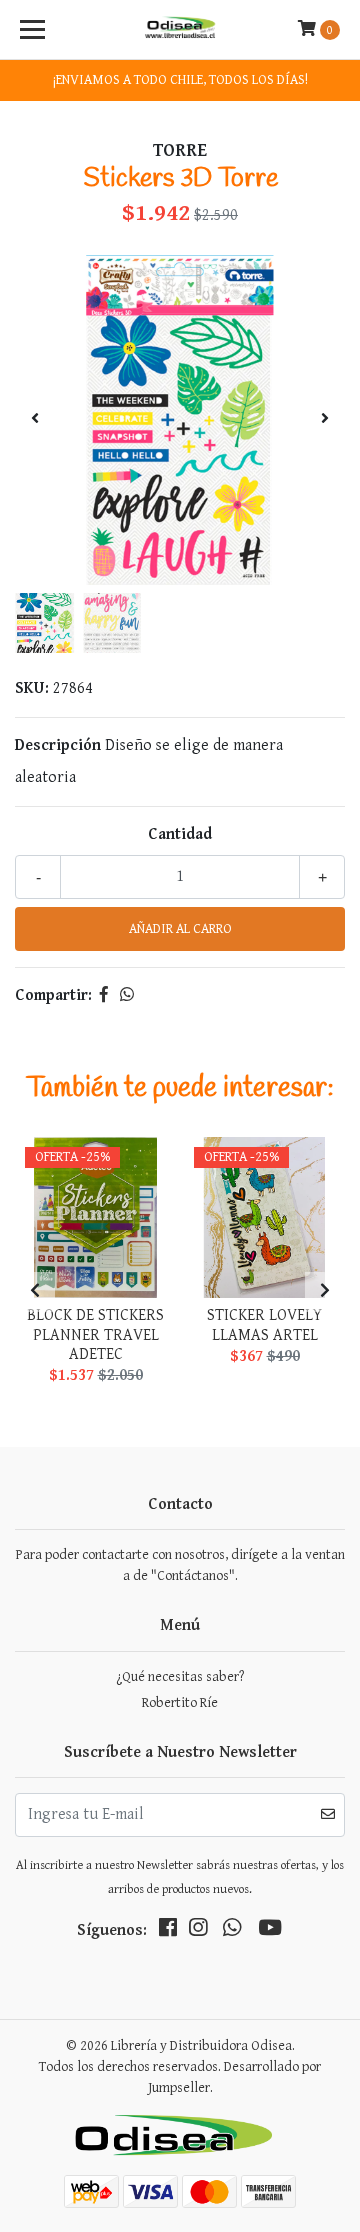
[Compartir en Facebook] (104, 995)
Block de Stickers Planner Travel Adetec (95, 1334)
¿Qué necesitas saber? (180, 1677)
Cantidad (180, 834)
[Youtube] (270, 1932)
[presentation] (35, 420)
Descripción (58, 745)
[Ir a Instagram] (198, 1932)
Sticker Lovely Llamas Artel (264, 1325)
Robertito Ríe (180, 1703)
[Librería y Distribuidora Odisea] (180, 30)
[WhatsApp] (232, 1932)
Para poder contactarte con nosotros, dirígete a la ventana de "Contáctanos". (180, 1565)
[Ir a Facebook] (168, 1932)
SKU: (32, 688)
